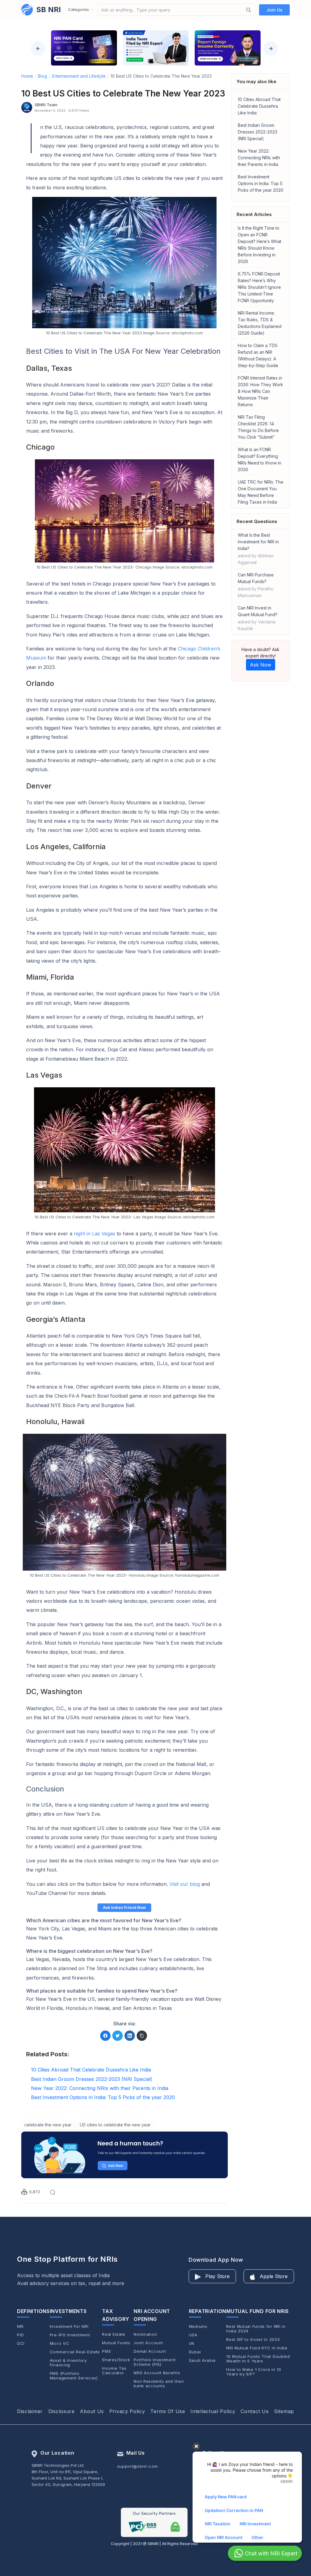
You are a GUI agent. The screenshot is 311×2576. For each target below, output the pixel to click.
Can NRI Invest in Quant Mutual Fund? (258, 618)
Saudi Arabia (202, 2360)
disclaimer (30, 2411)
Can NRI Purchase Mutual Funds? (256, 585)
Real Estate (114, 2334)
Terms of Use (168, 2411)
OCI (21, 2343)
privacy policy (127, 2411)
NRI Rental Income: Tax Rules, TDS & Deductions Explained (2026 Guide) (260, 323)
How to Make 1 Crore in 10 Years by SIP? (254, 2372)
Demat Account (150, 2351)
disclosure (62, 2411)
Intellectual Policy (213, 2411)
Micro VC (60, 2343)
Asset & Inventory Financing (68, 2363)
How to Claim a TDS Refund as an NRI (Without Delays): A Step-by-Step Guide (258, 355)
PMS (106, 2351)
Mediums (198, 2326)
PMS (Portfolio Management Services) (74, 2376)
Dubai (195, 2352)
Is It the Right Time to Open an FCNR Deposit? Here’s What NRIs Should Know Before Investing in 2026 (260, 245)
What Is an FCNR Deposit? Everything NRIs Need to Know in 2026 (260, 459)
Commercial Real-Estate (75, 2352)
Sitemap (284, 2411)
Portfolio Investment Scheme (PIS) (155, 2362)
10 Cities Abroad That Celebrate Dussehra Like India (259, 106)
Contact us (255, 2411)
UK (192, 2343)
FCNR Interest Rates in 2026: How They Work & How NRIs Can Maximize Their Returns (260, 391)
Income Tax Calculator (114, 2371)
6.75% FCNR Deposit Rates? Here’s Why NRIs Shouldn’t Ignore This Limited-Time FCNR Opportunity (259, 287)
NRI (20, 2326)
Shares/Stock (116, 2360)
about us (92, 2411)
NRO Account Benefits (157, 2373)
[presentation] (38, 49)
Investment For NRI (69, 2326)
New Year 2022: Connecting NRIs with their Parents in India (259, 158)
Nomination (145, 2334)
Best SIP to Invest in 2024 (253, 2340)
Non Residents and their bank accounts (159, 2384)
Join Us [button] (274, 10)
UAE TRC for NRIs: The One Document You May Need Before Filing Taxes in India (261, 492)
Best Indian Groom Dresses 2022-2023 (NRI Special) (258, 132)
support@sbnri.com (138, 2466)
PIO (21, 2335)
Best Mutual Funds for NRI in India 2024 (256, 2329)
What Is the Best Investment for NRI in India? (258, 549)
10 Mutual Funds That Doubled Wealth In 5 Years (258, 2359)
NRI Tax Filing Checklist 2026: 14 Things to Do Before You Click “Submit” (258, 427)
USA (193, 2335)
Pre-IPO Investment (70, 2335)
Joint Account (148, 2343)
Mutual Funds (116, 2343)
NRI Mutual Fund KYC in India (257, 2348)
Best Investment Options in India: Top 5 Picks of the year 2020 (261, 183)
